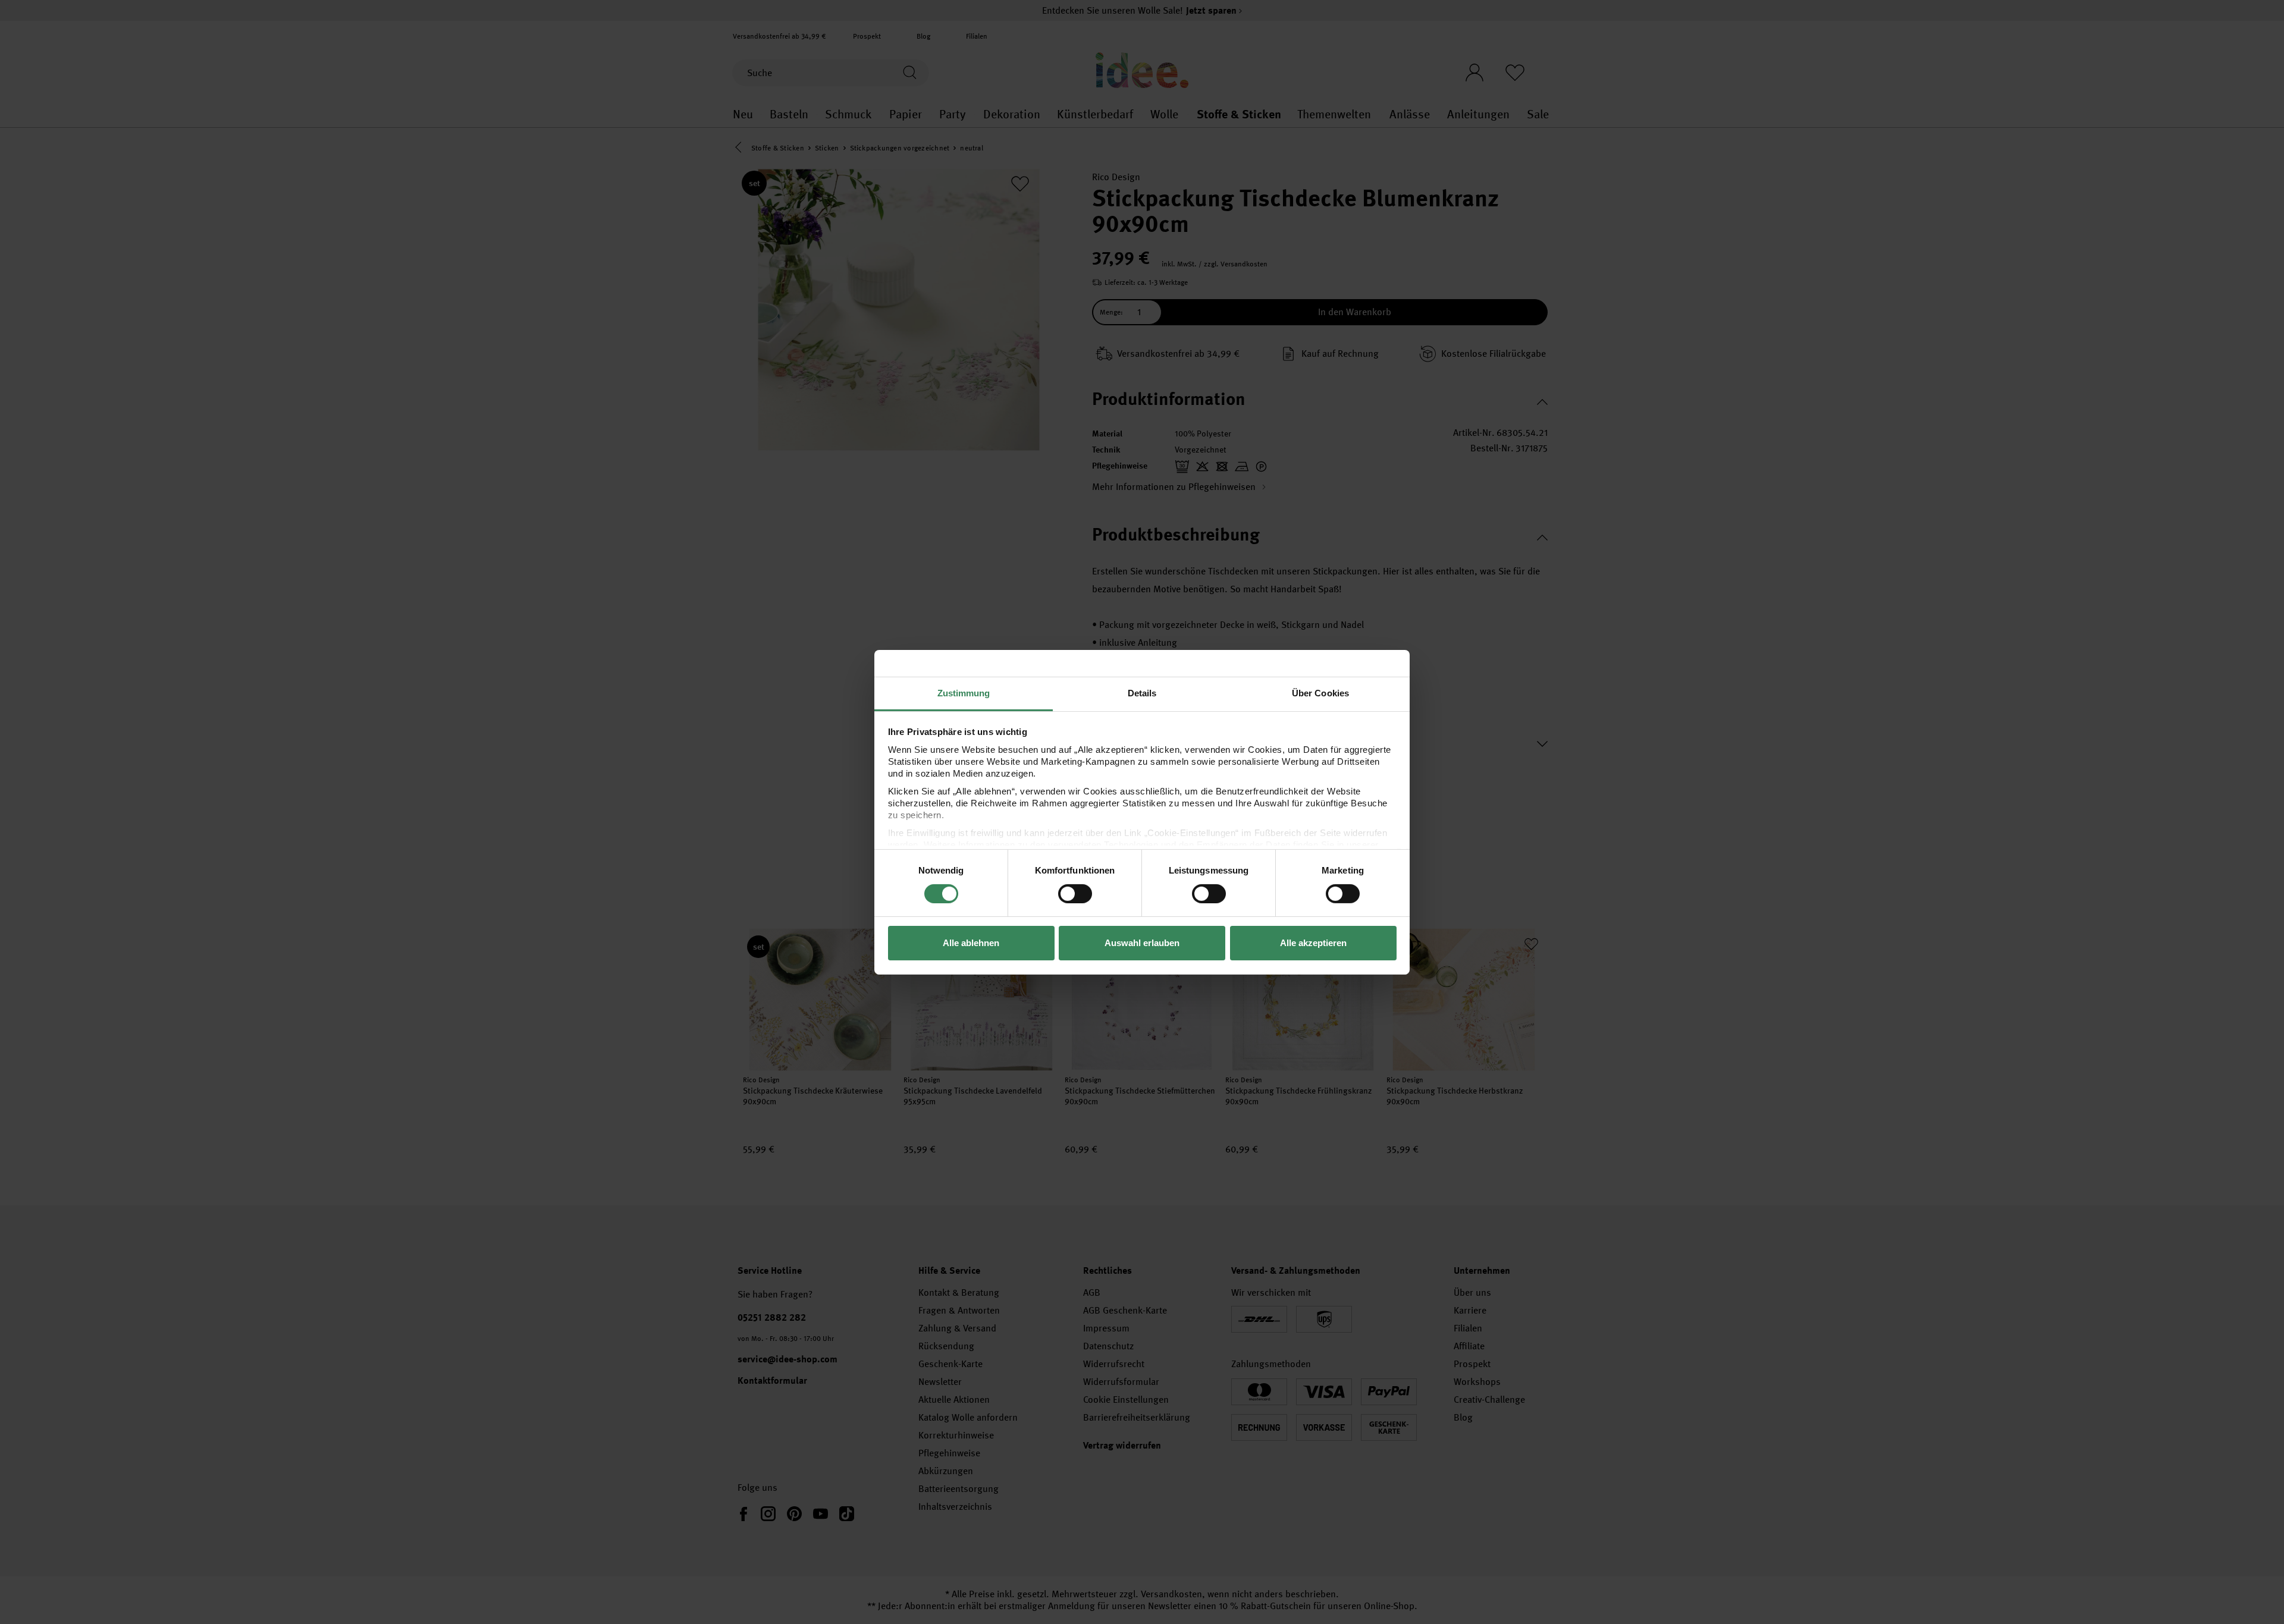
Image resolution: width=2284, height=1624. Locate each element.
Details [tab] (1142, 692)
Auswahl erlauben (1142, 943)
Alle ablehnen (971, 943)
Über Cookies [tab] (1320, 692)
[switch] (1075, 894)
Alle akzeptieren (1313, 943)
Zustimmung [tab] (964, 692)
